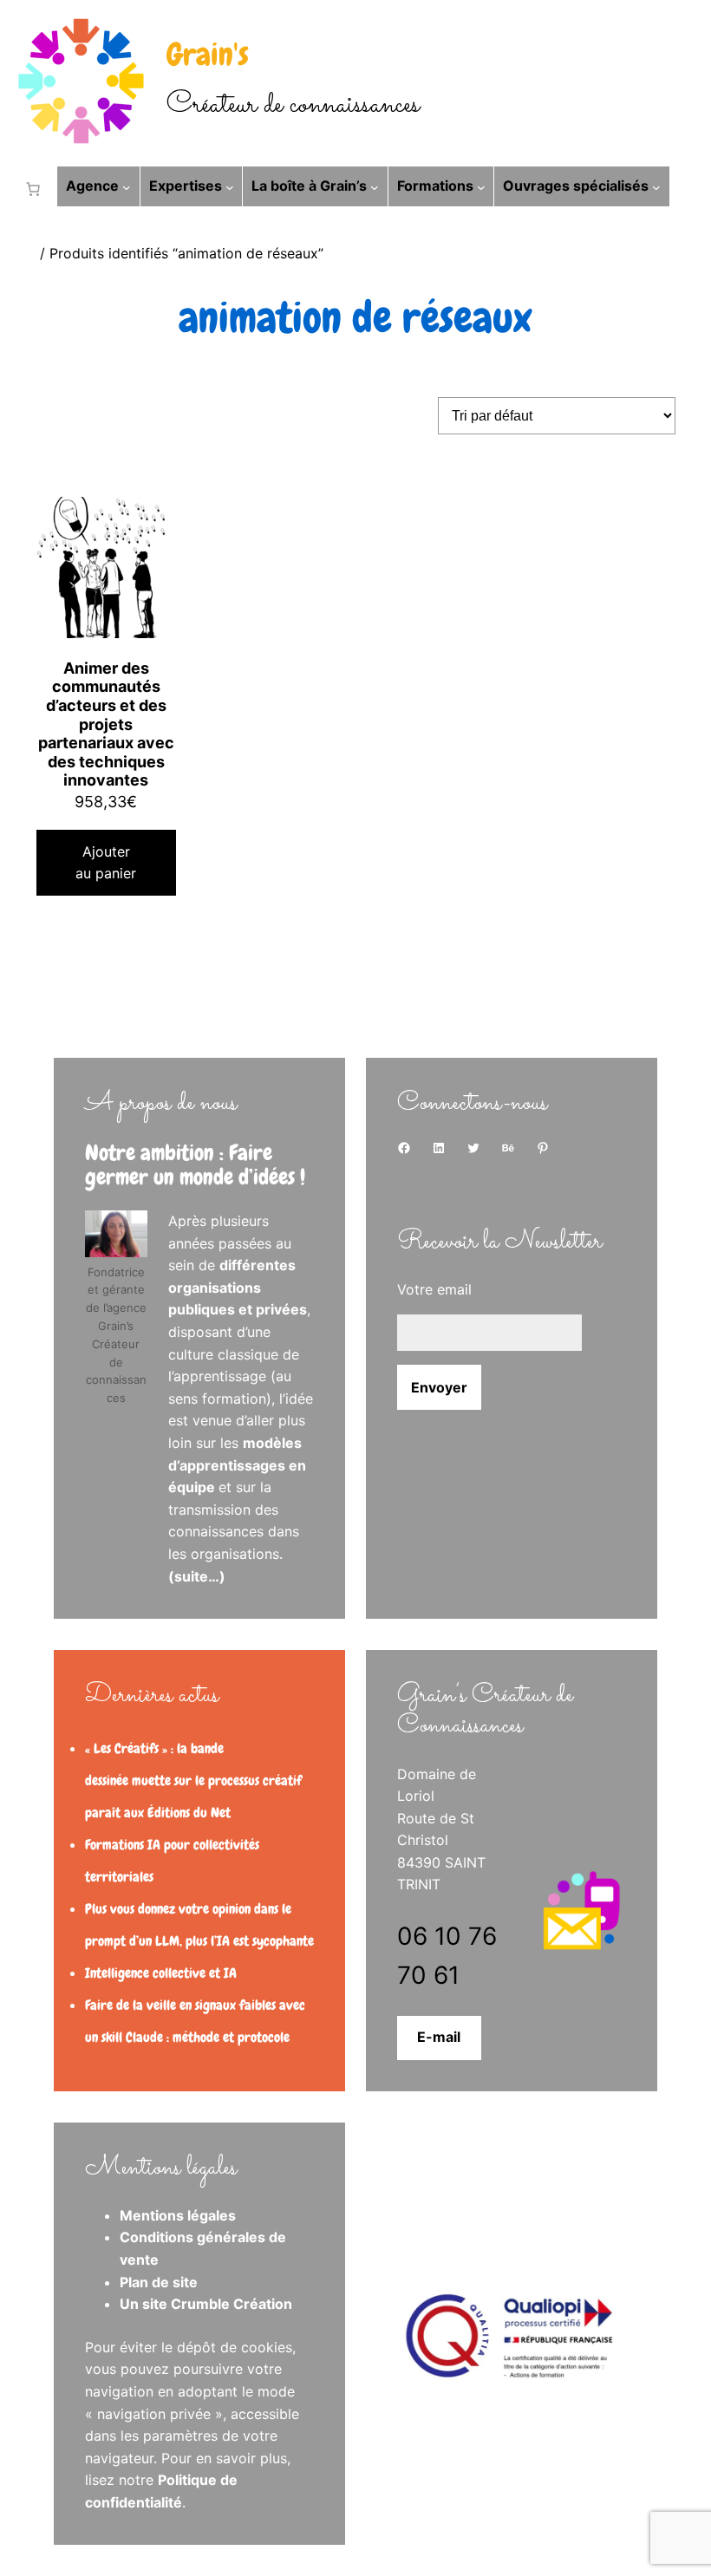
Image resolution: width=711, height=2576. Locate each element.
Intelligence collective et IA (161, 1973)
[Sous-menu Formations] (481, 186)
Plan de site (159, 2282)
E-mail (439, 2037)
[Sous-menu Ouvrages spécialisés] (656, 186)
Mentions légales (178, 2215)
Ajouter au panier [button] (106, 863)
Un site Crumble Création (206, 2304)
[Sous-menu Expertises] (230, 186)
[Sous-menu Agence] (127, 186)
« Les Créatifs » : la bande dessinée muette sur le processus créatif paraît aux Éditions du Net (193, 1780)
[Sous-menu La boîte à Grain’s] (375, 186)
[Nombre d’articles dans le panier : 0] (29, 189)
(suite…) (197, 1576)
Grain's (208, 55)
